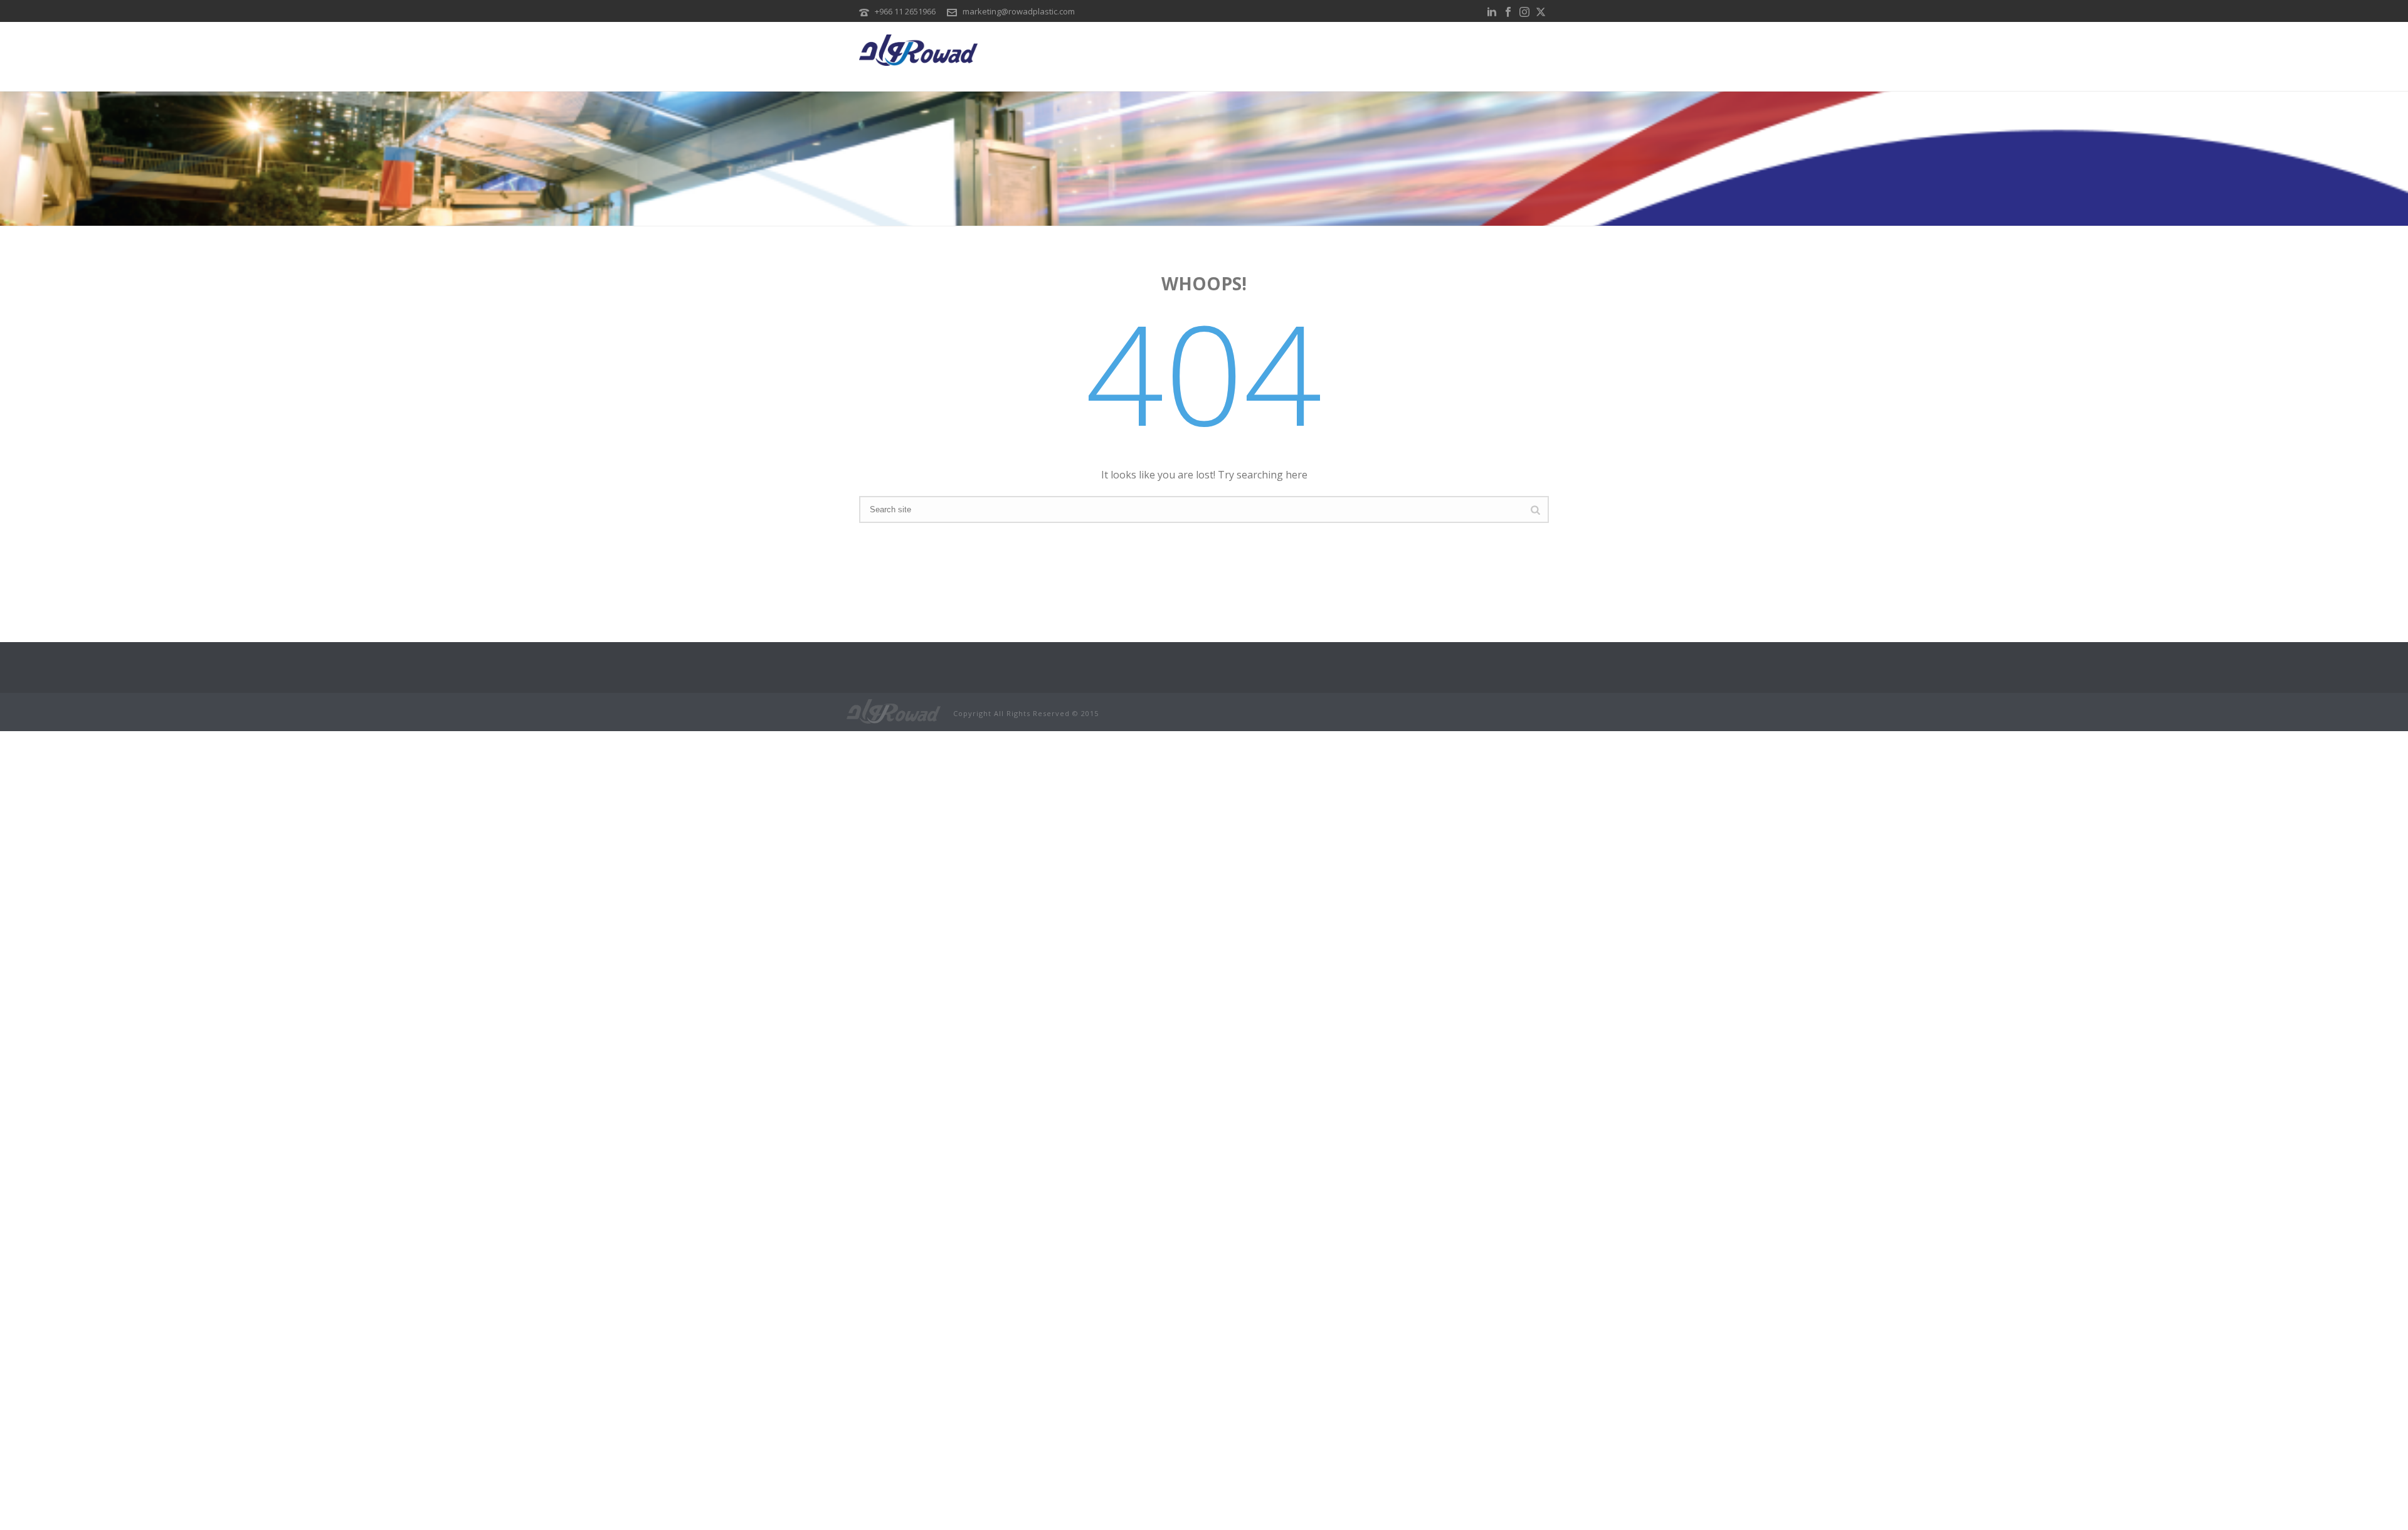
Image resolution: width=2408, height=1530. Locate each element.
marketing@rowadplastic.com (1019, 11)
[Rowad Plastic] (894, 710)
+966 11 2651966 (905, 11)
